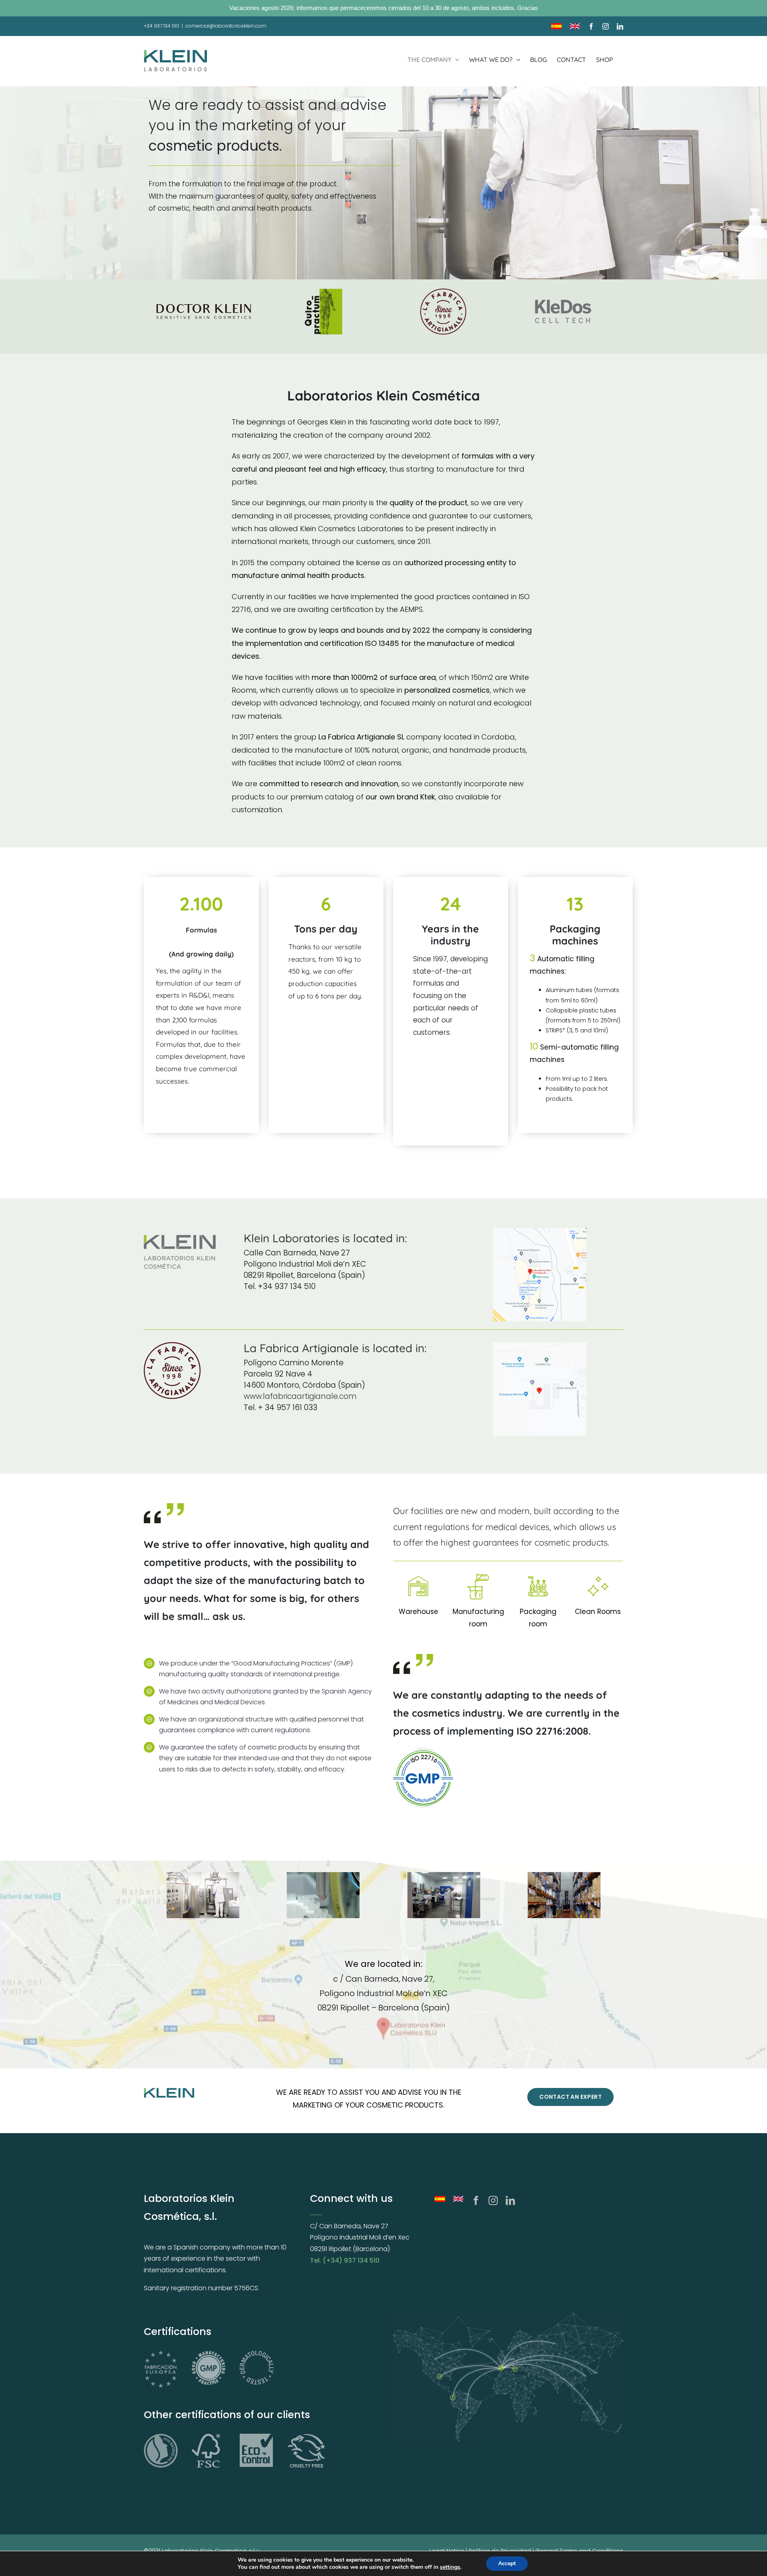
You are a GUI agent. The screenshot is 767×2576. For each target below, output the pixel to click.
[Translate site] (458, 2200)
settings (450, 2567)
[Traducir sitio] (440, 2200)
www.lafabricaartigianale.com (300, 1396)
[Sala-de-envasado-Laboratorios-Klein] (443, 1895)
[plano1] (540, 1231)
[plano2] (540, 1345)
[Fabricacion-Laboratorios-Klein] (203, 1895)
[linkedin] (510, 2200)
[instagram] (493, 2200)
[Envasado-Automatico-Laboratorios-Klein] (323, 1895)
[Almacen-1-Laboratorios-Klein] (564, 1895)
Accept (507, 2563)
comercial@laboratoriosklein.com (226, 26)
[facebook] (476, 2200)
